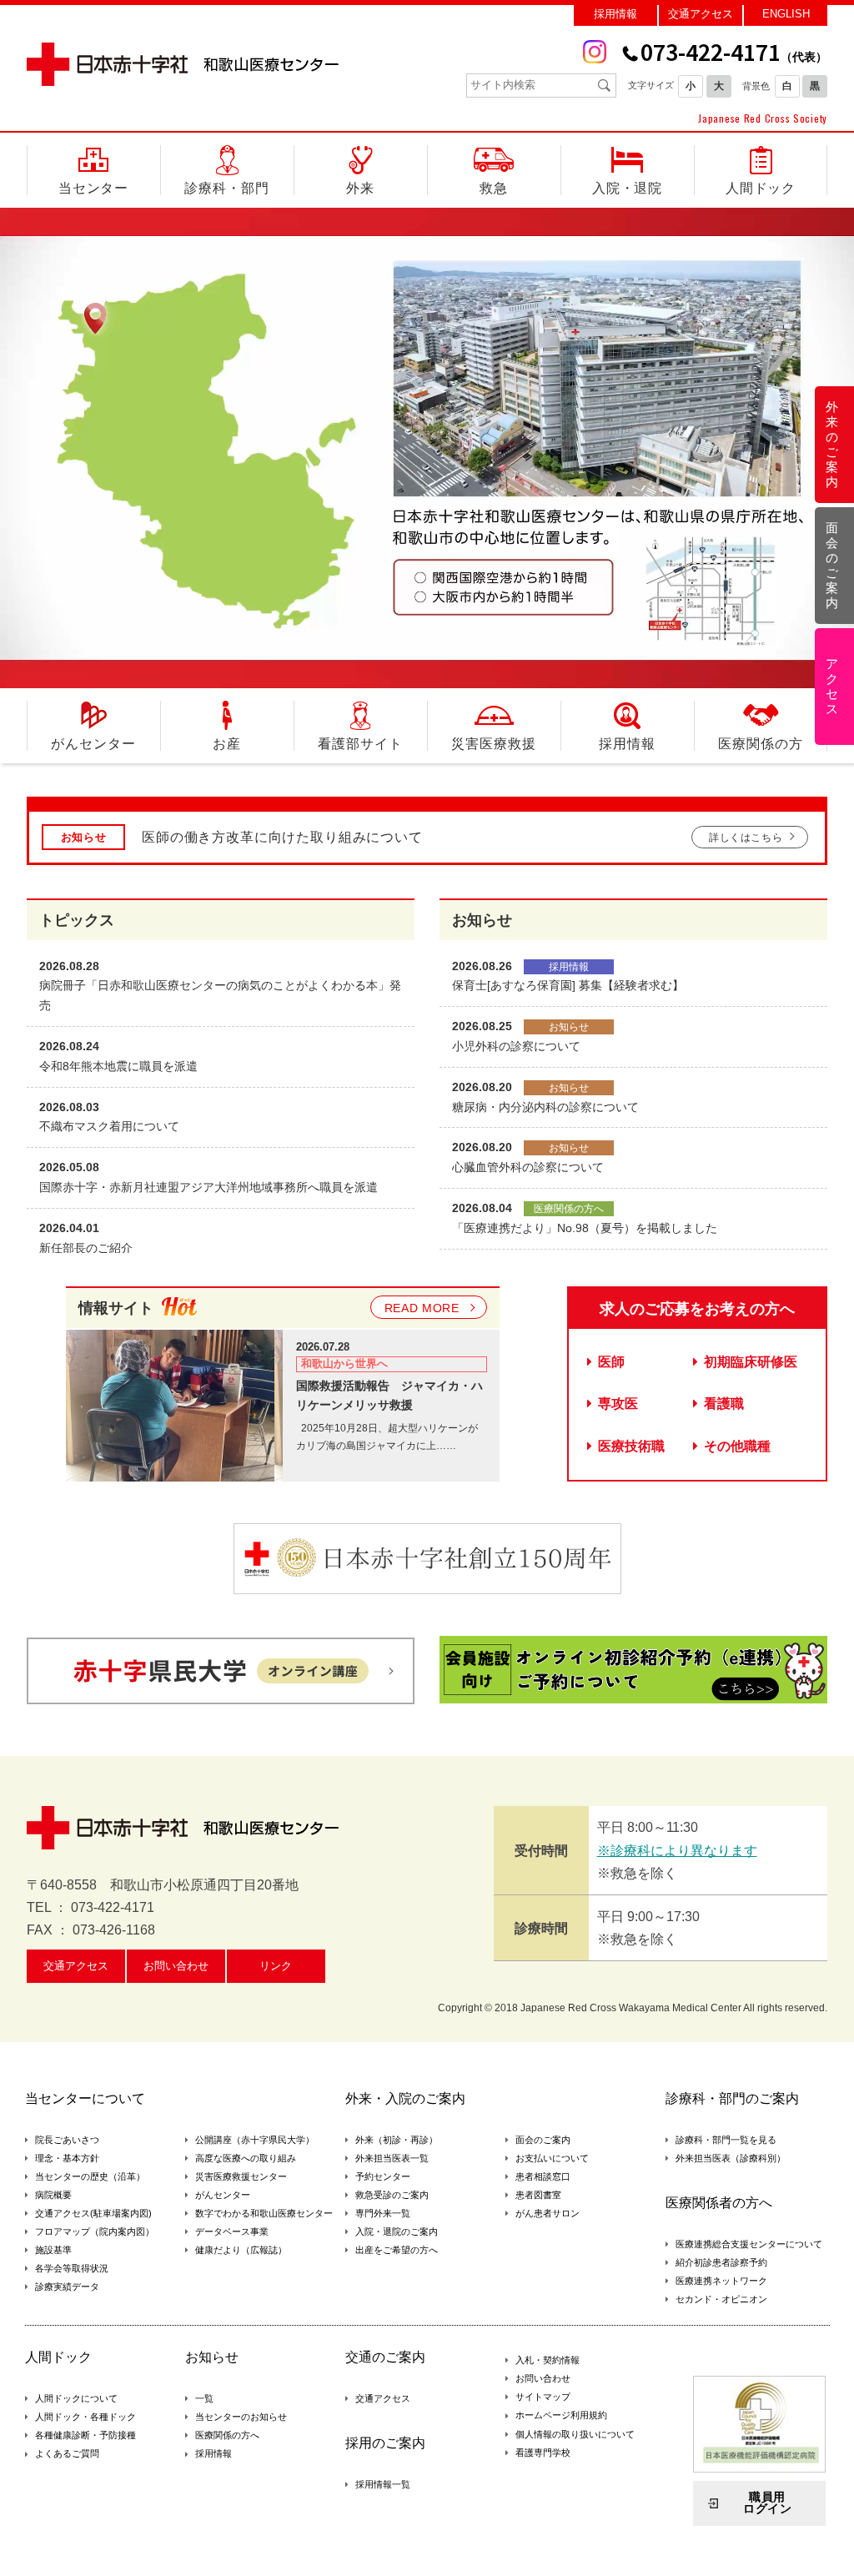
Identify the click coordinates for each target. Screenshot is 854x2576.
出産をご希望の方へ (397, 2250)
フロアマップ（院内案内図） (95, 2231)
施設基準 (53, 2250)
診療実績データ (67, 2287)
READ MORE (422, 1308)
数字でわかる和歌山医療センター (264, 2213)
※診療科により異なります (677, 1851)
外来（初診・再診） (397, 2140)
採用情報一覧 (383, 2484)
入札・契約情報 (548, 2360)
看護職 (724, 1404)
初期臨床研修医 (751, 1362)
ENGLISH (786, 14)
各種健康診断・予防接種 (85, 2435)
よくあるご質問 (67, 2453)
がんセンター (223, 2195)
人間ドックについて (76, 2398)
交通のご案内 (385, 2357)
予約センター (383, 2176)
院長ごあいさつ (67, 2140)
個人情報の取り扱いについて (575, 2434)
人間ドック (58, 2357)
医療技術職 (631, 1446)
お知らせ (212, 2357)
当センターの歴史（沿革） (90, 2176)
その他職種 (737, 1446)
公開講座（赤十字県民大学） (255, 2140)
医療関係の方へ (227, 2435)
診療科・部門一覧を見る (726, 2140)
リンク (276, 1966)
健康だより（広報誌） (241, 2250)
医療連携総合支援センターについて (749, 2244)
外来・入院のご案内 (405, 2099)
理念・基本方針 (67, 2158)
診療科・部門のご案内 (732, 2099)
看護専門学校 (543, 2453)
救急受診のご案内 (392, 2195)
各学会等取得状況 (72, 2268)
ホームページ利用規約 (561, 2415)
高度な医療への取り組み (246, 2158)
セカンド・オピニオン (721, 2299)
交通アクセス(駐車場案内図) (93, 2213)
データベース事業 (232, 2231)
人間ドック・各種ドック (85, 2417)
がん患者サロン (548, 2213)
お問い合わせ (176, 1966)
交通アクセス (701, 14)
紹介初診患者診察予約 (721, 2262)
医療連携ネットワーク (721, 2281)
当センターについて (85, 2099)
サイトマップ (543, 2397)
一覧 (204, 2398)
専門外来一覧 (383, 2213)
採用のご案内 (385, 2443)
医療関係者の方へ (719, 2203)
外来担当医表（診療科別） (731, 2158)
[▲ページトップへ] (821, 2543)
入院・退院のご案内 (397, 2231)
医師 (611, 1362)
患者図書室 (538, 2195)
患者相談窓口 (543, 2176)
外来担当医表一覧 (392, 2158)
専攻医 (618, 1404)
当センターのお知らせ (241, 2417)
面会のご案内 (543, 2140)
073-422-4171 (734, 52)
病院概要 (53, 2195)
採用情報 (615, 14)
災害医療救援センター (241, 2176)
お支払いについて (552, 2158)
